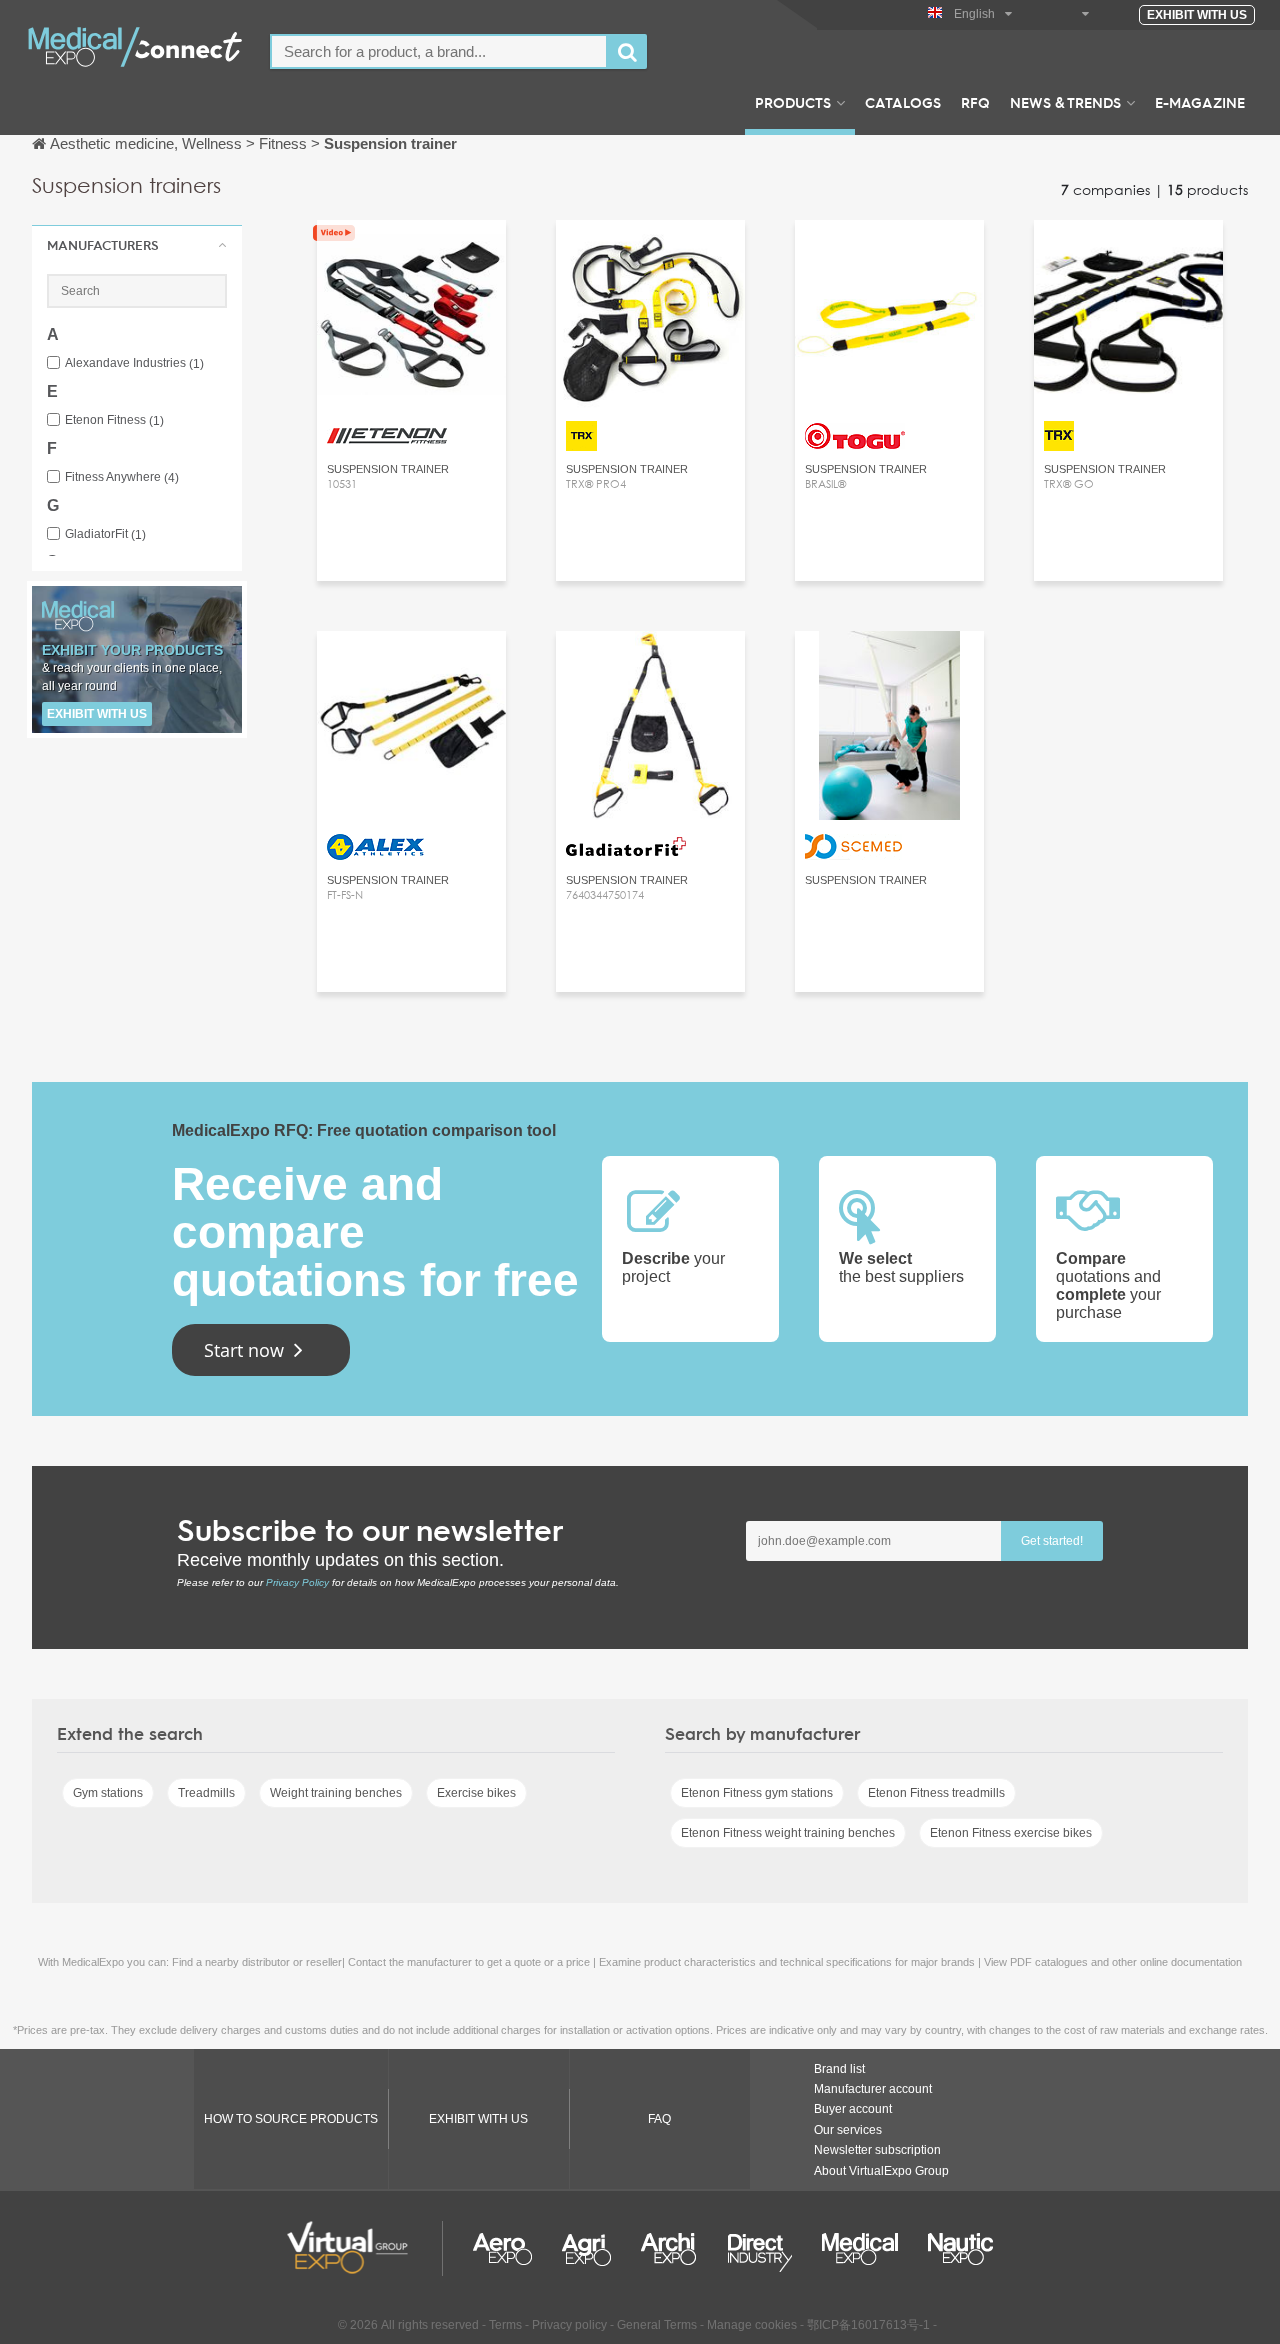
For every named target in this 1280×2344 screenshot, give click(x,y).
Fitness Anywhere (122, 477)
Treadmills (206, 1793)
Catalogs (903, 102)
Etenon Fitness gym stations (757, 1793)
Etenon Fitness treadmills (936, 1793)
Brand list (839, 2069)
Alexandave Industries (134, 363)
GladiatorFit (105, 534)
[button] (137, 245)
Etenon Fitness (114, 420)
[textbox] (439, 51)
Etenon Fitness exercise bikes (1011, 1833)
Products (793, 102)
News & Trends (1065, 102)
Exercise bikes (476, 1793)
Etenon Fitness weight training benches (788, 1833)
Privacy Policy (297, 1582)
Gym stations (108, 1793)
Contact (650, 253)
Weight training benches (336, 1793)
